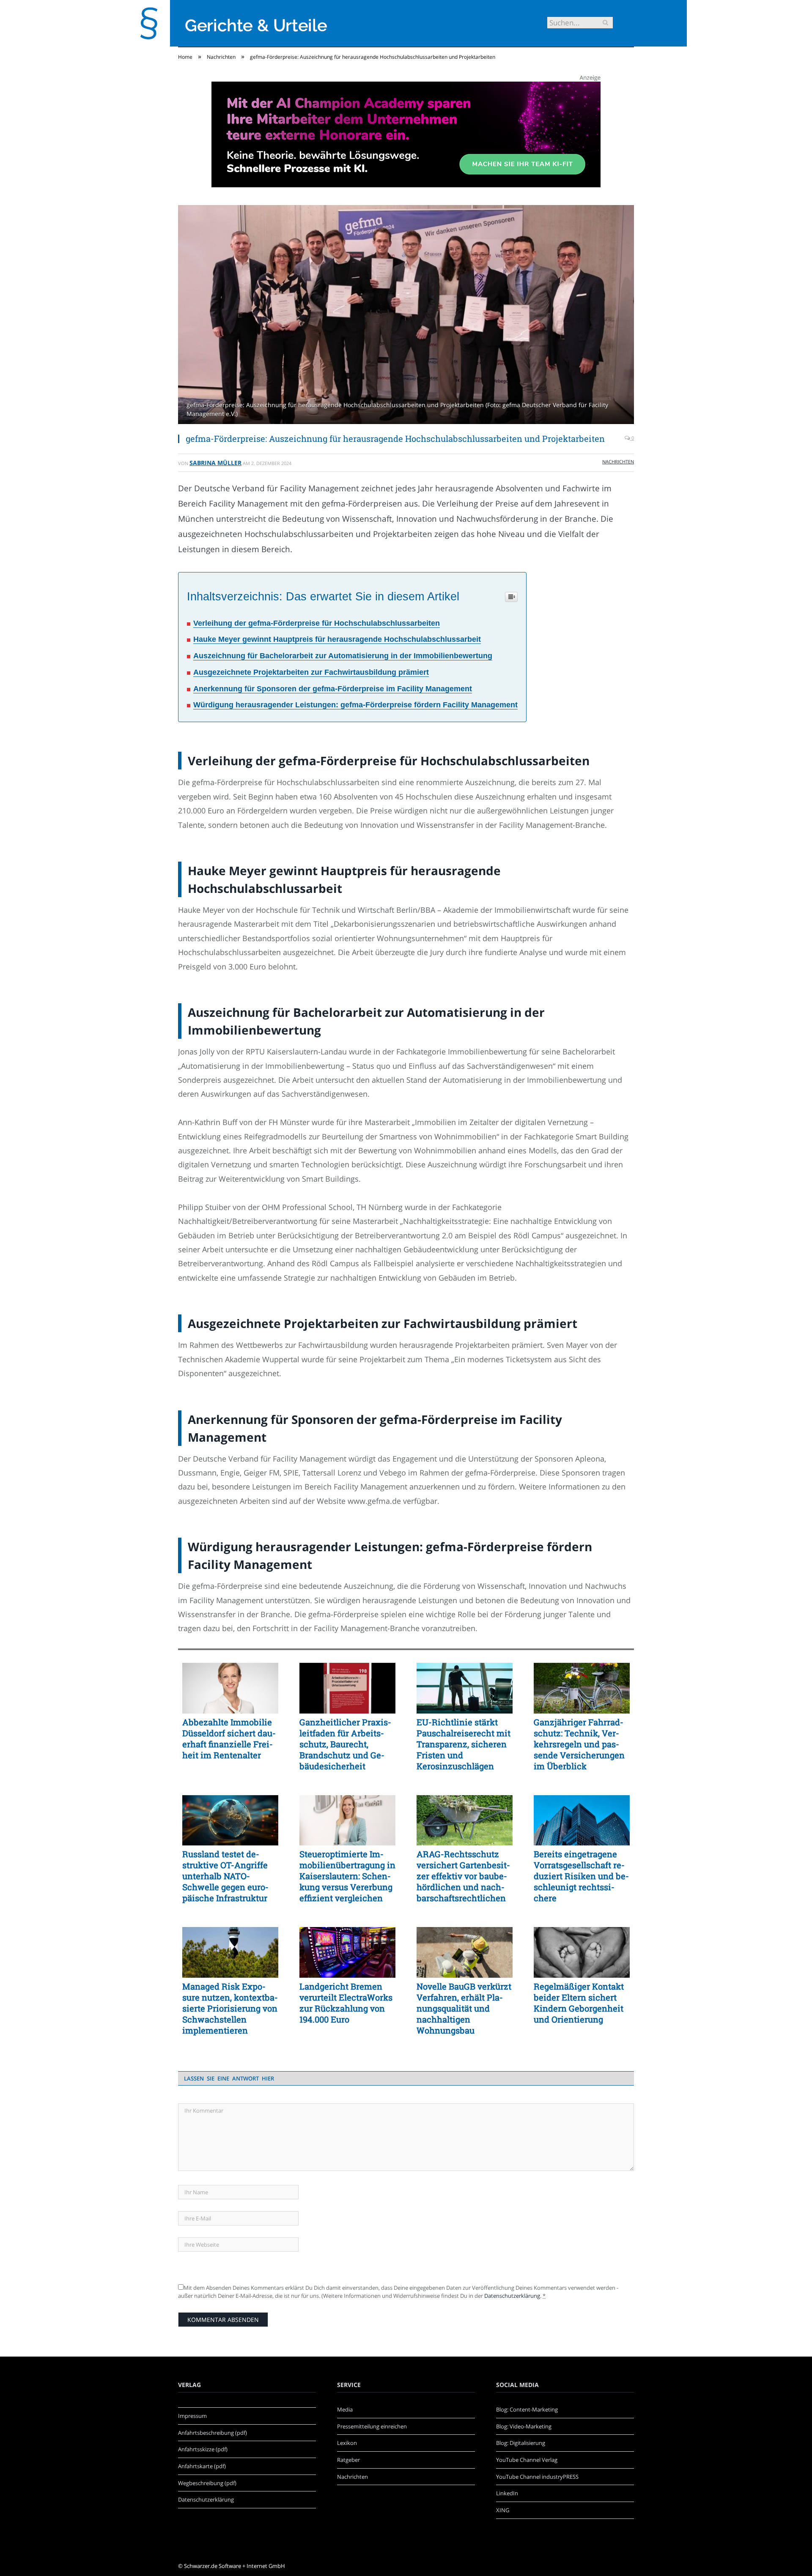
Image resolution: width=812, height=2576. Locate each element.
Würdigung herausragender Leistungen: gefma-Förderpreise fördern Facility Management (355, 705)
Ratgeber (348, 2460)
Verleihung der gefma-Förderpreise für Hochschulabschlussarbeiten (317, 623)
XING (503, 2510)
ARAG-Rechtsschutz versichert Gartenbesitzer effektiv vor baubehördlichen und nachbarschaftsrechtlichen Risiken (463, 1876)
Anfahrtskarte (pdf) (202, 2466)
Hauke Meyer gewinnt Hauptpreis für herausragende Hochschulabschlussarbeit (337, 639)
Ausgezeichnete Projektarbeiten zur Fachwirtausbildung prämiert (311, 672)
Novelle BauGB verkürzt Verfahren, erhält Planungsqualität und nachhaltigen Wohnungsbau (464, 2008)
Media (345, 2409)
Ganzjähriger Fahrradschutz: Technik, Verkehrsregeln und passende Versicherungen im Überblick (579, 1744)
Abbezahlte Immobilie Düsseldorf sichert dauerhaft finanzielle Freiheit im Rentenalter (229, 1738)
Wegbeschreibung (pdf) (207, 2483)
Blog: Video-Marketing (524, 2426)
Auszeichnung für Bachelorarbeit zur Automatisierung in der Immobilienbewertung (343, 656)
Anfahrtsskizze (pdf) (203, 2449)
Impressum (192, 2416)
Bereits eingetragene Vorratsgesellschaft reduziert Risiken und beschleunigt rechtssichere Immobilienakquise (581, 1876)
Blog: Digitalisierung (521, 2443)
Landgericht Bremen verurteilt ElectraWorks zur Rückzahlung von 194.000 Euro (346, 2003)
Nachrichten (618, 461)
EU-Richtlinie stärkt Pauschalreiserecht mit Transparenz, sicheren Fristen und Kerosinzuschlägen (464, 1744)
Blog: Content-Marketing (527, 2409)
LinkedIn (507, 2493)
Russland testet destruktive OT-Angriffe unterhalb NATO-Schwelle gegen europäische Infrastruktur (225, 1876)
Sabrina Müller (215, 463)
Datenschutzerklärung (512, 2296)
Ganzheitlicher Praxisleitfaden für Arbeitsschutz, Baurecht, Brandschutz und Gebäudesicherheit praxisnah (345, 1744)
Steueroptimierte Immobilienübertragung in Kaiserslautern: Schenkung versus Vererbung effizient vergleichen (347, 1876)
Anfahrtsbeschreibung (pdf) (213, 2433)
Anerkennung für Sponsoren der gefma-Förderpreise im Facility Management (333, 689)
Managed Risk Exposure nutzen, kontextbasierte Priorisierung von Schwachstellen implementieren (230, 2008)
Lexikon (347, 2443)
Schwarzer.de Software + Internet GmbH (235, 2566)
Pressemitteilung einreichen (372, 2426)
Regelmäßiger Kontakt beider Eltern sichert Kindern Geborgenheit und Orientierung (579, 2003)
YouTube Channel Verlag (527, 2460)
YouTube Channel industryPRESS (537, 2477)
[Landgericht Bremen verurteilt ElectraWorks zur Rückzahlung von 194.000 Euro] (347, 1952)
